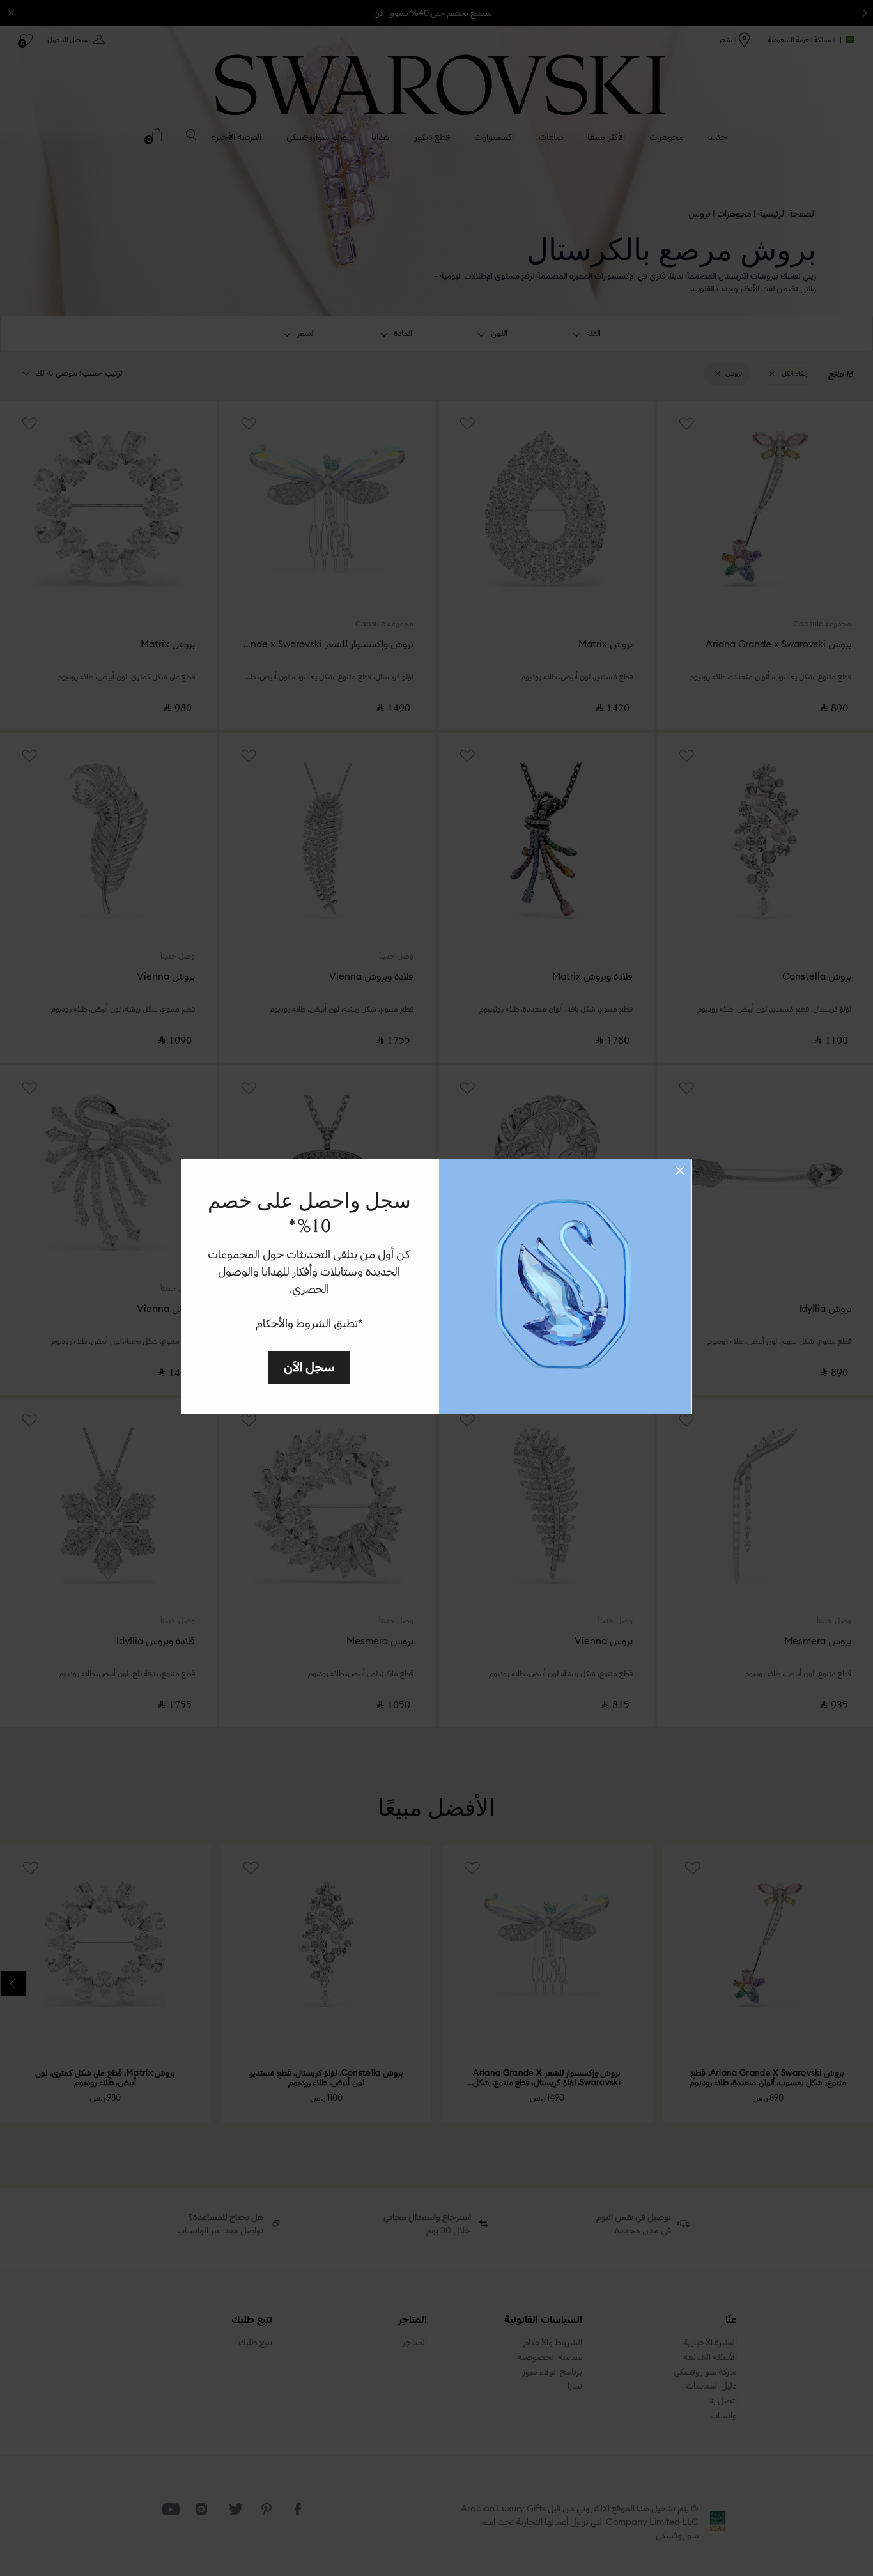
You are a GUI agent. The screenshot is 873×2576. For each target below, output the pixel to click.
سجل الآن (309, 1367)
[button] (680, 1171)
